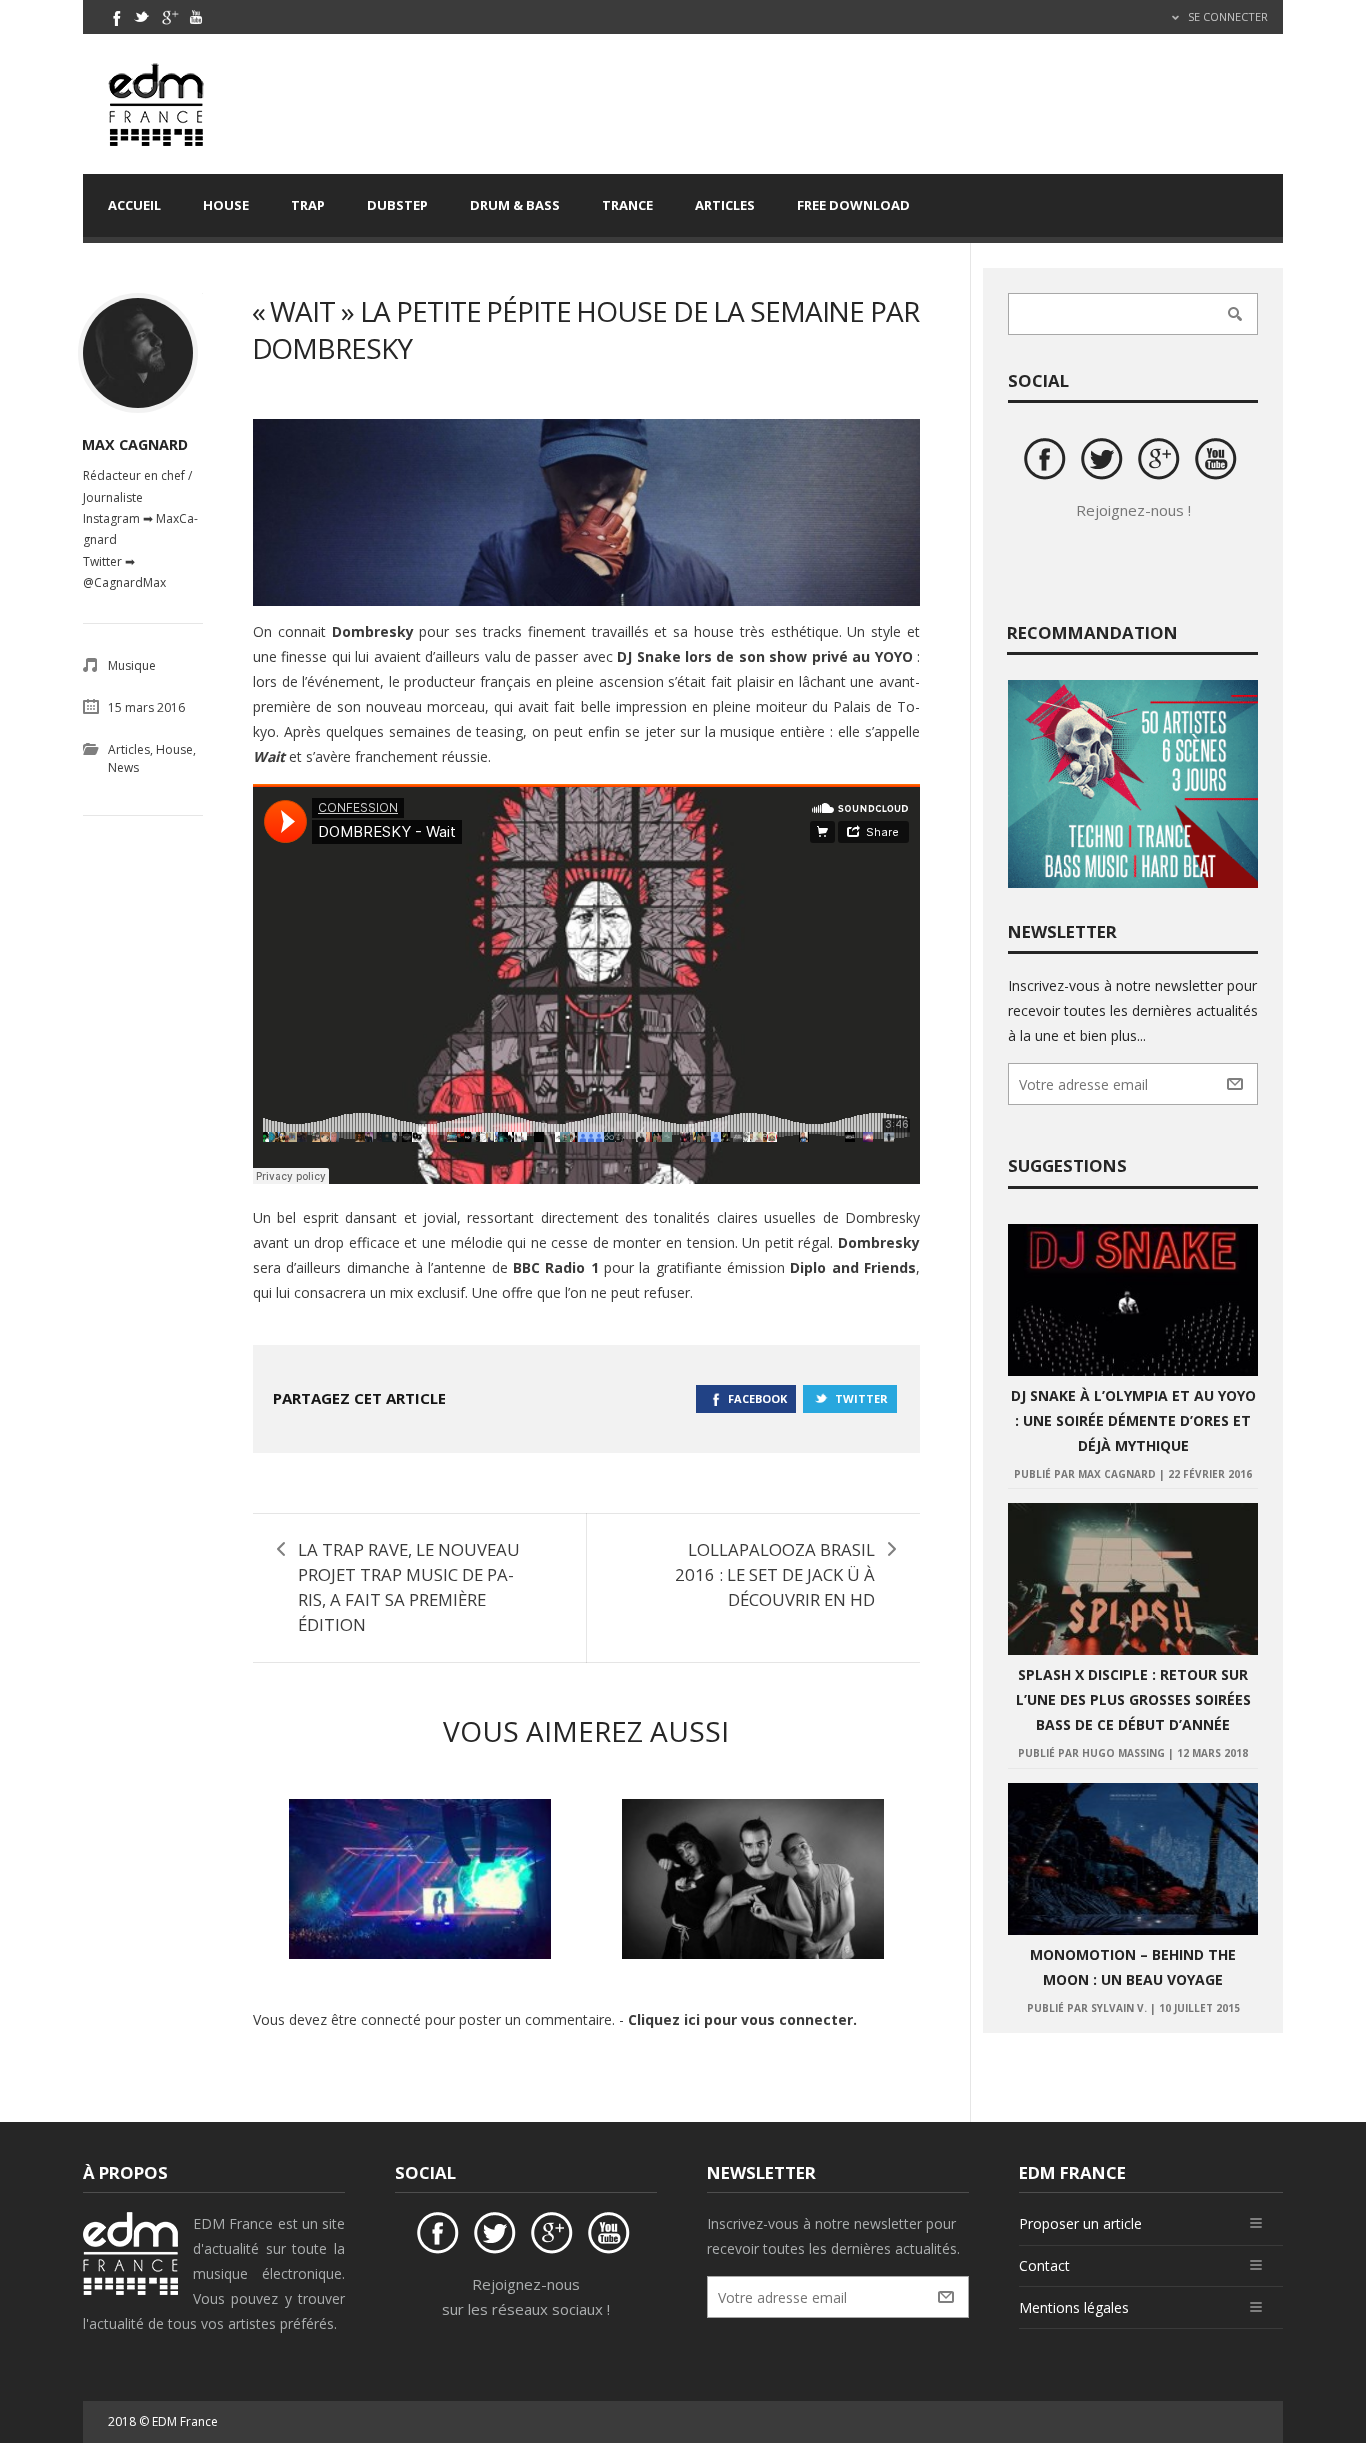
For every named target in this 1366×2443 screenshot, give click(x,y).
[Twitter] (142, 17)
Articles (725, 205)
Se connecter (1226, 16)
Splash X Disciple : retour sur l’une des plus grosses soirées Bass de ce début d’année (1133, 1699)
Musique (132, 665)
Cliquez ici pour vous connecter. (742, 2019)
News (123, 767)
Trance (627, 205)
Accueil (134, 205)
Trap (308, 205)
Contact (1044, 2265)
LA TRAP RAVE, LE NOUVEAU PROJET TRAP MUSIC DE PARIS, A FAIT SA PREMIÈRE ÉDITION (409, 1587)
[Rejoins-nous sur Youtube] (1219, 462)
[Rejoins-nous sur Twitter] (1105, 462)
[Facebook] (115, 17)
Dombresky (373, 631)
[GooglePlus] (169, 17)
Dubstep (397, 205)
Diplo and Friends (853, 1267)
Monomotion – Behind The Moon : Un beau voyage (1133, 1967)
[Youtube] (196, 17)
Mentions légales (1074, 2307)
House (226, 205)
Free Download (853, 205)
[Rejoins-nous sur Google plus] (1162, 462)
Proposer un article (1080, 2223)
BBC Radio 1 (556, 1267)
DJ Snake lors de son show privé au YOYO (764, 656)
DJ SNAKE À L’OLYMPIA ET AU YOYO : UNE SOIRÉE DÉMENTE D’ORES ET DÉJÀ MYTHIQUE (1133, 1420)
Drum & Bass (515, 205)
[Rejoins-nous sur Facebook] (1048, 462)
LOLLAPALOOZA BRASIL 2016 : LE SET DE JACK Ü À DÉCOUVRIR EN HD (775, 1574)
